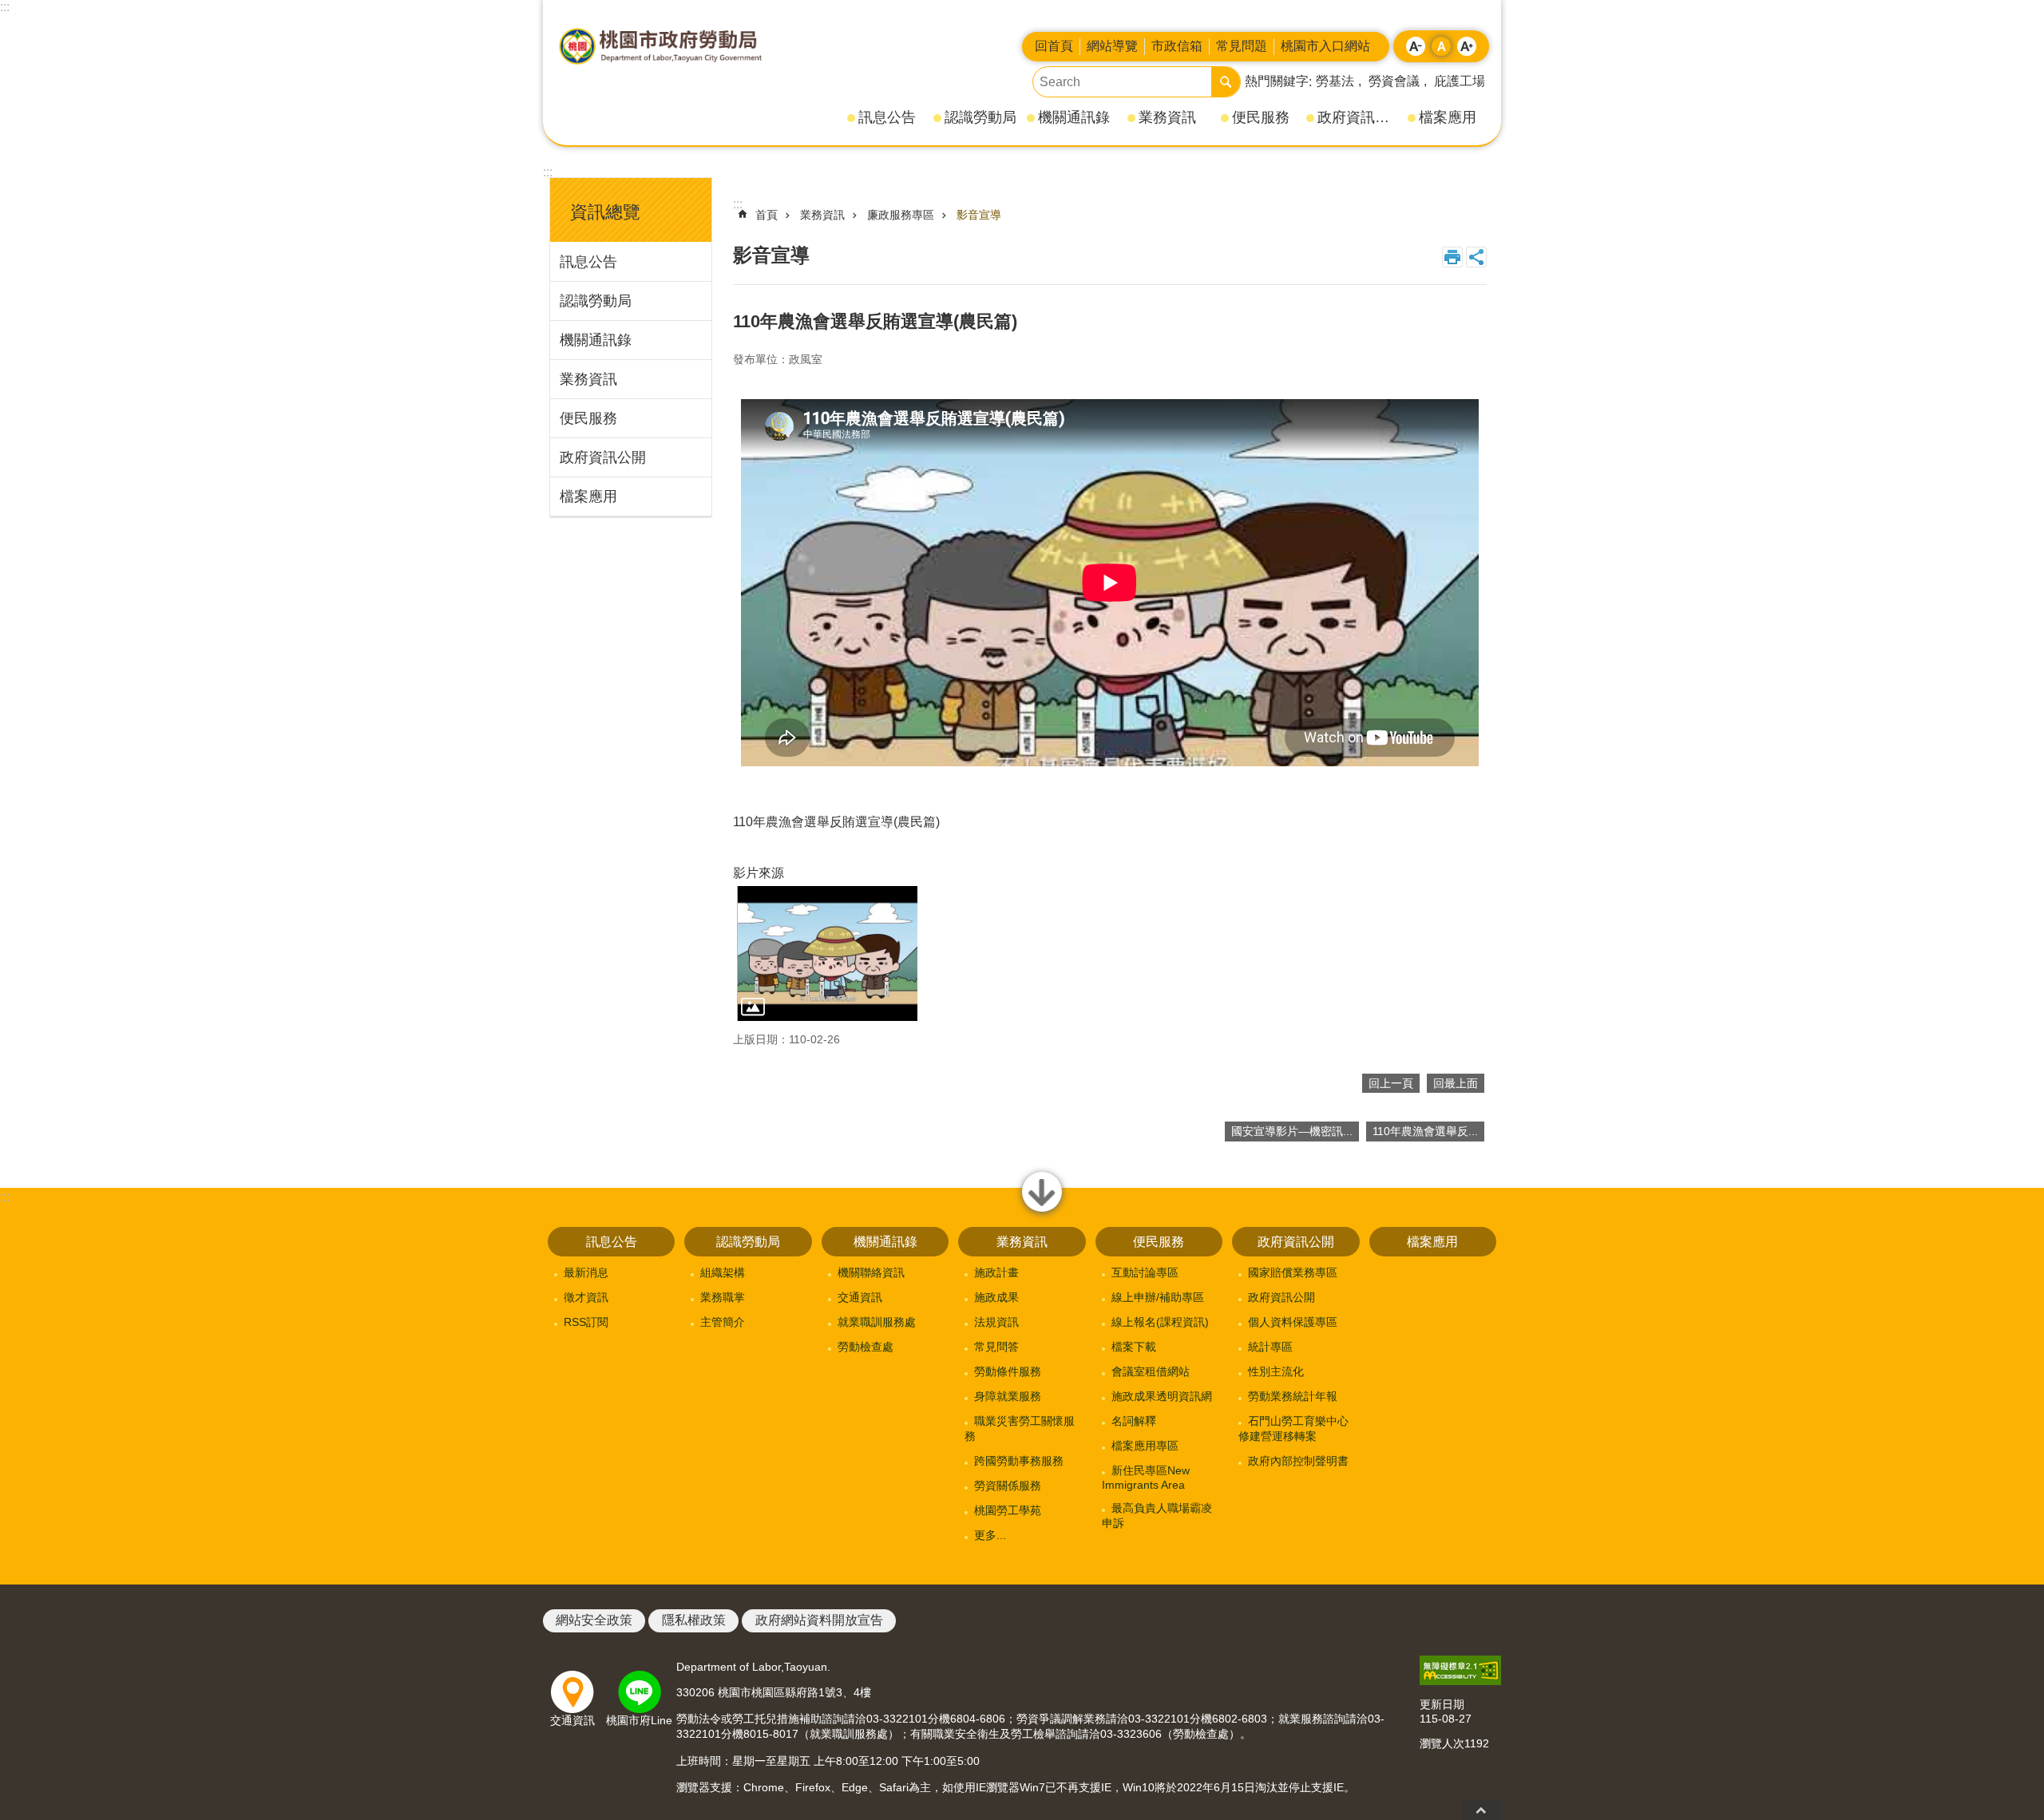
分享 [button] (1476, 257)
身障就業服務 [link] (1008, 1396)
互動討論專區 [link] (1145, 1272)
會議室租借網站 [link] (1151, 1371)
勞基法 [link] (1335, 81)
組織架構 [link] (723, 1272)
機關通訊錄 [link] (1074, 117)
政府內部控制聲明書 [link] (1298, 1461)
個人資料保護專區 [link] (1293, 1322)
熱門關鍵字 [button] (1277, 81)
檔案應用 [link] (1448, 117)
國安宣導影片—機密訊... (1292, 1131)
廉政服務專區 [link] (901, 215)
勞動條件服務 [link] (1008, 1371)
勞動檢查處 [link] (866, 1347)
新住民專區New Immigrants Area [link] (1146, 1478)
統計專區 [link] (1270, 1347)
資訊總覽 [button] (605, 212)
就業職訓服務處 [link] (877, 1322)
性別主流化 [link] (1276, 1371)
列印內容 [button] (1452, 257)
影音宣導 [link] (979, 215)
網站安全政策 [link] (594, 1620)
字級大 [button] (1467, 46)
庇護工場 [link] (1460, 81)
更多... (990, 1535)
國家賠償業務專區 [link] (1293, 1272)
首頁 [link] (766, 215)
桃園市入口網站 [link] (1325, 46)
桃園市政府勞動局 (660, 46)
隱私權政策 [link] (694, 1620)
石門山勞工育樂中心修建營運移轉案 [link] (1293, 1428)
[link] (1460, 1670)
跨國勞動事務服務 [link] (1019, 1461)
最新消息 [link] (586, 1272)
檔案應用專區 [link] (1145, 1446)
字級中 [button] (1441, 46)
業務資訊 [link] (1167, 117)
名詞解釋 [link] (1134, 1421)
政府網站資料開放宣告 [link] (819, 1620)
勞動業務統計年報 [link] (1293, 1396)
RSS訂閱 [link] (586, 1322)
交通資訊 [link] (860, 1297)
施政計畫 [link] (996, 1272)
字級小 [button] (1416, 46)
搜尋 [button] (1226, 82)
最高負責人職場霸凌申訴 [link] (1157, 1515)
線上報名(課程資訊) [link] (1160, 1322)
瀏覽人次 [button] (1442, 1743)
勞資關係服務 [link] (1008, 1486)
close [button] (1042, 1211)
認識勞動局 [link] (980, 117)
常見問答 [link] (996, 1347)
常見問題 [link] (1242, 46)
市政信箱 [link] (1177, 46)
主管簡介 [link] (723, 1322)
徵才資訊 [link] (586, 1297)
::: (5, 7)
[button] (827, 954)
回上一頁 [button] (1391, 1083)
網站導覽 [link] (1112, 46)
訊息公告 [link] (887, 117)
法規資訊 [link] (996, 1322)
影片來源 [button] (759, 873)
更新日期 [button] (1442, 1704)
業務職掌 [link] (723, 1297)
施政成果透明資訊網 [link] (1162, 1396)
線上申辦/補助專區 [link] (1158, 1297)
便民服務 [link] (1261, 117)
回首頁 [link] (1054, 46)
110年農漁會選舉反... (1425, 1131)
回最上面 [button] (1481, 1810)
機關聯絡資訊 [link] (871, 1272)
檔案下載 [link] (1134, 1347)
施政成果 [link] (996, 1297)
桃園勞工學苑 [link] (1008, 1510)
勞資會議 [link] (1394, 81)
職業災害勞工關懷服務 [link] (1020, 1428)
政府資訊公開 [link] (1357, 117)
